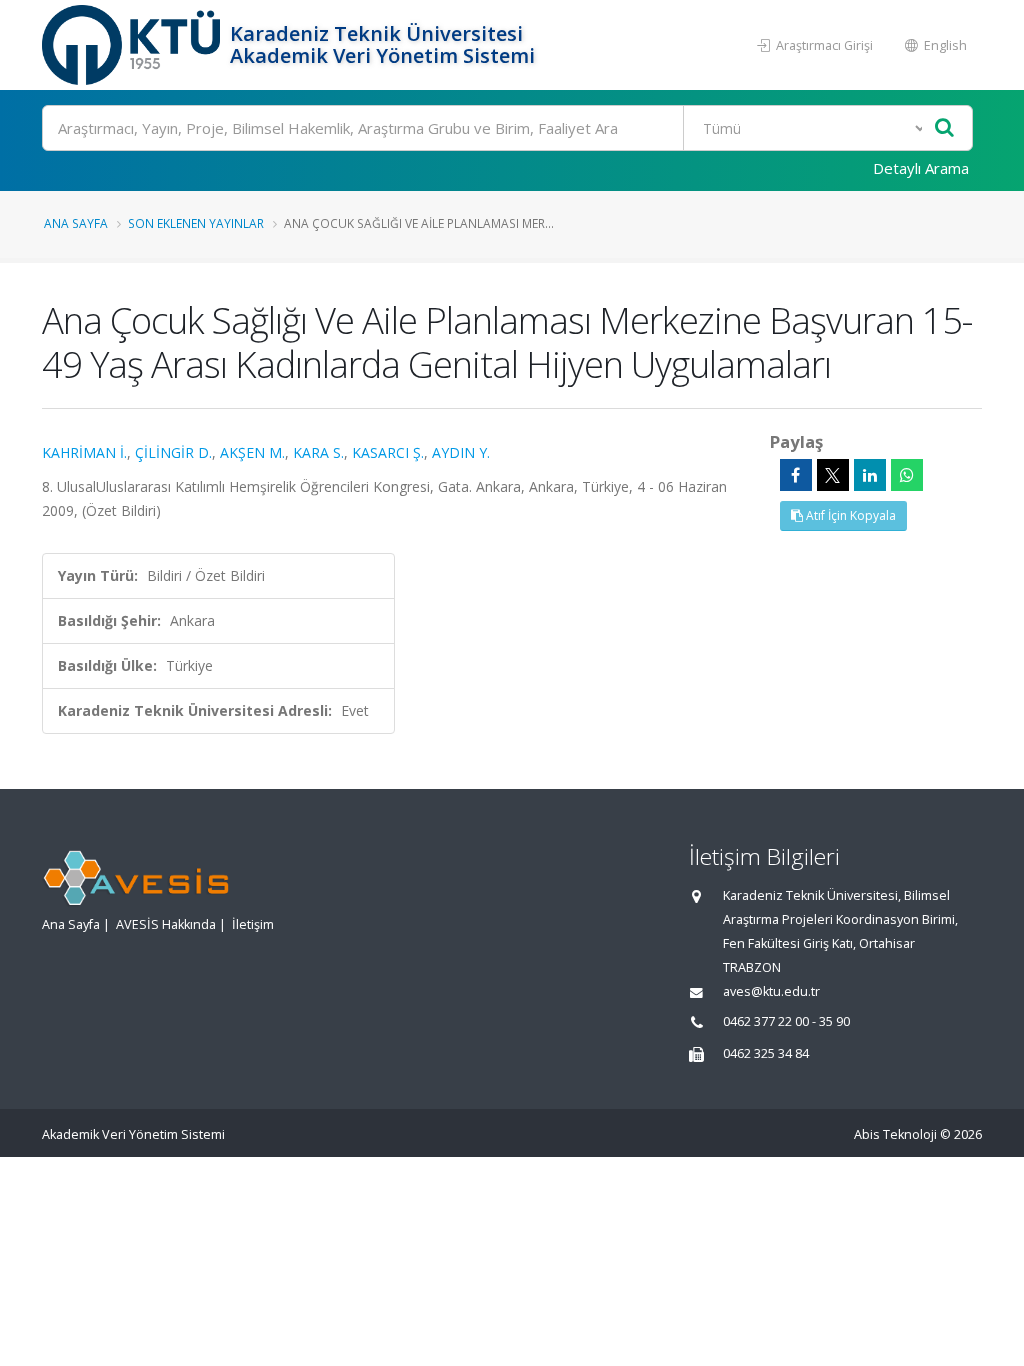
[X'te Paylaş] (833, 475)
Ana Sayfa (76, 223)
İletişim (253, 924)
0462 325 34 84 (766, 1053)
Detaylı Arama (921, 168)
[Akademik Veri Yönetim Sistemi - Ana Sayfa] (133, 45)
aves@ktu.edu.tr (771, 991)
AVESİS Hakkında (166, 924)
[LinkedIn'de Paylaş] (870, 475)
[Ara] (944, 128)
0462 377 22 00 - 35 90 (786, 1021)
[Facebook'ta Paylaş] (796, 475)
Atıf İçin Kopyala (849, 515)
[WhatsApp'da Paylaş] (907, 475)
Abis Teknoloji (895, 1134)
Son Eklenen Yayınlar (196, 223)
